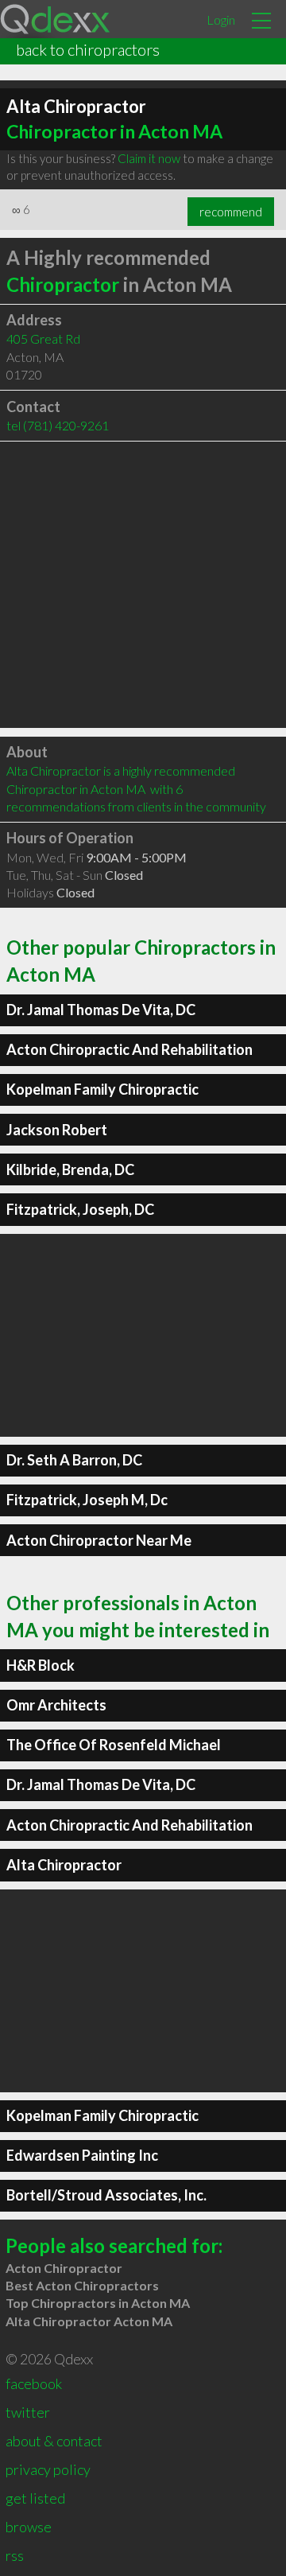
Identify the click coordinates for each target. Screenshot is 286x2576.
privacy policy (48, 2469)
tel (58, 425)
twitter (28, 2412)
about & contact (54, 2441)
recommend (231, 212)
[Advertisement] (143, 585)
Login (221, 19)
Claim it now (149, 158)
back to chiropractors (88, 49)
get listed (35, 2498)
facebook (34, 2383)
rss (15, 2555)
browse (29, 2527)
